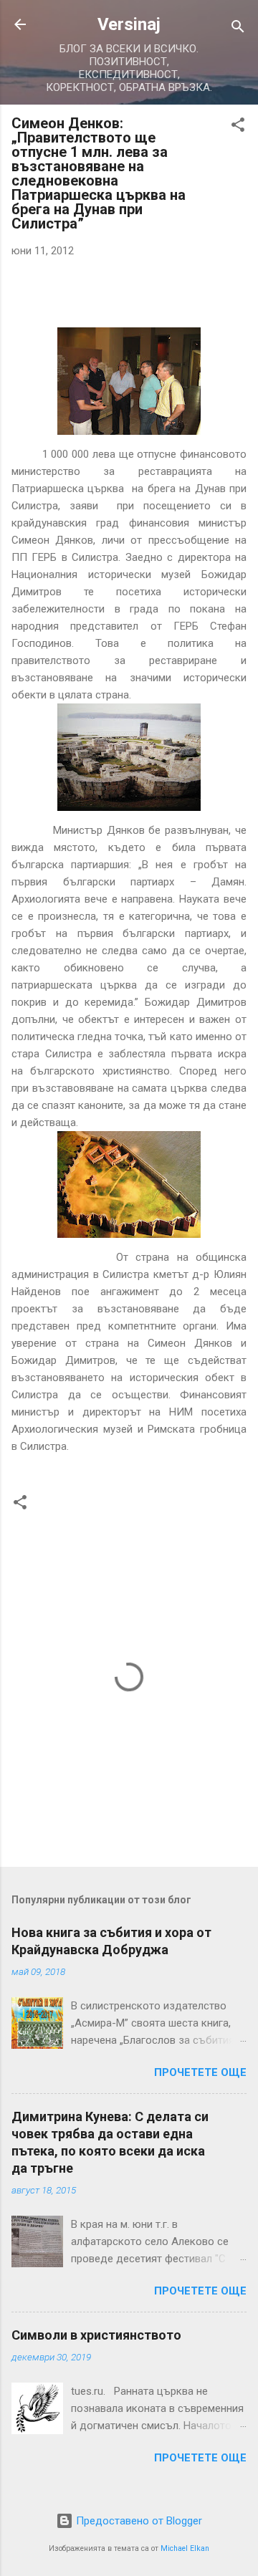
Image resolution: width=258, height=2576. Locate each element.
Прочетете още (200, 2072)
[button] (238, 127)
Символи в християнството (96, 2335)
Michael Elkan (185, 2548)
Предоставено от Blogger (138, 2521)
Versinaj (129, 24)
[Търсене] (238, 29)
